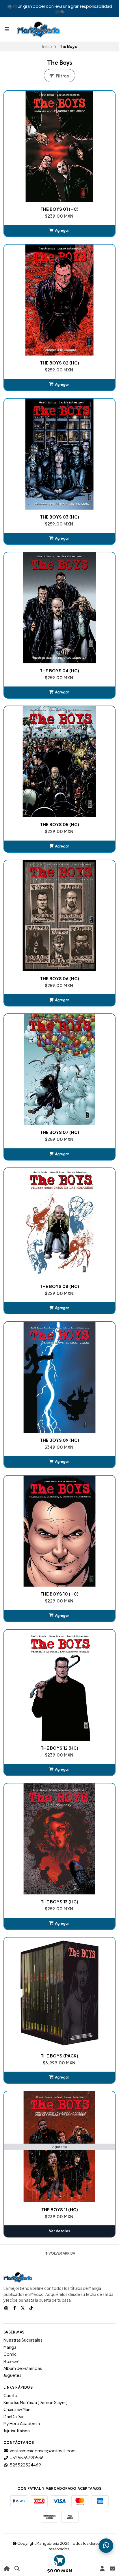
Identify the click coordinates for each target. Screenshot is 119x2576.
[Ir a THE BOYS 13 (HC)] (59, 1839)
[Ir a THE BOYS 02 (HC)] (59, 300)
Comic (10, 2354)
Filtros (62, 76)
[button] (59, 231)
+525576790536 (27, 2457)
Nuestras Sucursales (23, 2340)
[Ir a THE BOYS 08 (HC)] (59, 1224)
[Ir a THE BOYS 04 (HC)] (59, 608)
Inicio (47, 46)
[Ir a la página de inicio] (7, 2569)
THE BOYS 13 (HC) (59, 1902)
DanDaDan (14, 2416)
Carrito (10, 2395)
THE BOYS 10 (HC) (59, 1594)
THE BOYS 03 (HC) (60, 517)
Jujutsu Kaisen (17, 2431)
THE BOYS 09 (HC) (60, 1440)
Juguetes (12, 2375)
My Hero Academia (22, 2423)
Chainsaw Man (17, 2409)
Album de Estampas (23, 2368)
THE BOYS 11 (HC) (60, 2209)
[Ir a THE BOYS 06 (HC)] (59, 916)
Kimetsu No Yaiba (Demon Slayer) (36, 2402)
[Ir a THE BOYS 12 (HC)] (59, 1685)
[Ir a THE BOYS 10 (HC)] (59, 1531)
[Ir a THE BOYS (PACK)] (59, 1993)
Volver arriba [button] (62, 2253)
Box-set (12, 2361)
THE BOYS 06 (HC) (60, 978)
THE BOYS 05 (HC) (60, 824)
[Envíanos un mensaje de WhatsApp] (106, 2546)
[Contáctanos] (112, 2569)
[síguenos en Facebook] (15, 2308)
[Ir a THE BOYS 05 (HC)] (59, 762)
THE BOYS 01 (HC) (59, 209)
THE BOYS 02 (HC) (60, 363)
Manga (10, 2347)
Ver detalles (59, 2231)
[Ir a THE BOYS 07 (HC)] (59, 1069)
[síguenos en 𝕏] (23, 2308)
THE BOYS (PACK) (59, 2056)
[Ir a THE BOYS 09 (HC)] (59, 1377)
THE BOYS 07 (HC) (60, 1132)
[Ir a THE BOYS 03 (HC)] (59, 454)
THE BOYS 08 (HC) (59, 1286)
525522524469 (25, 2465)
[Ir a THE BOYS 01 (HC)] (59, 146)
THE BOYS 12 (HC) (59, 1748)
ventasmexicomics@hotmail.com (43, 2451)
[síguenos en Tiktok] (32, 2308)
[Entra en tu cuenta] (102, 2569)
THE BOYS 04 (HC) (59, 671)
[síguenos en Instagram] (7, 2308)
